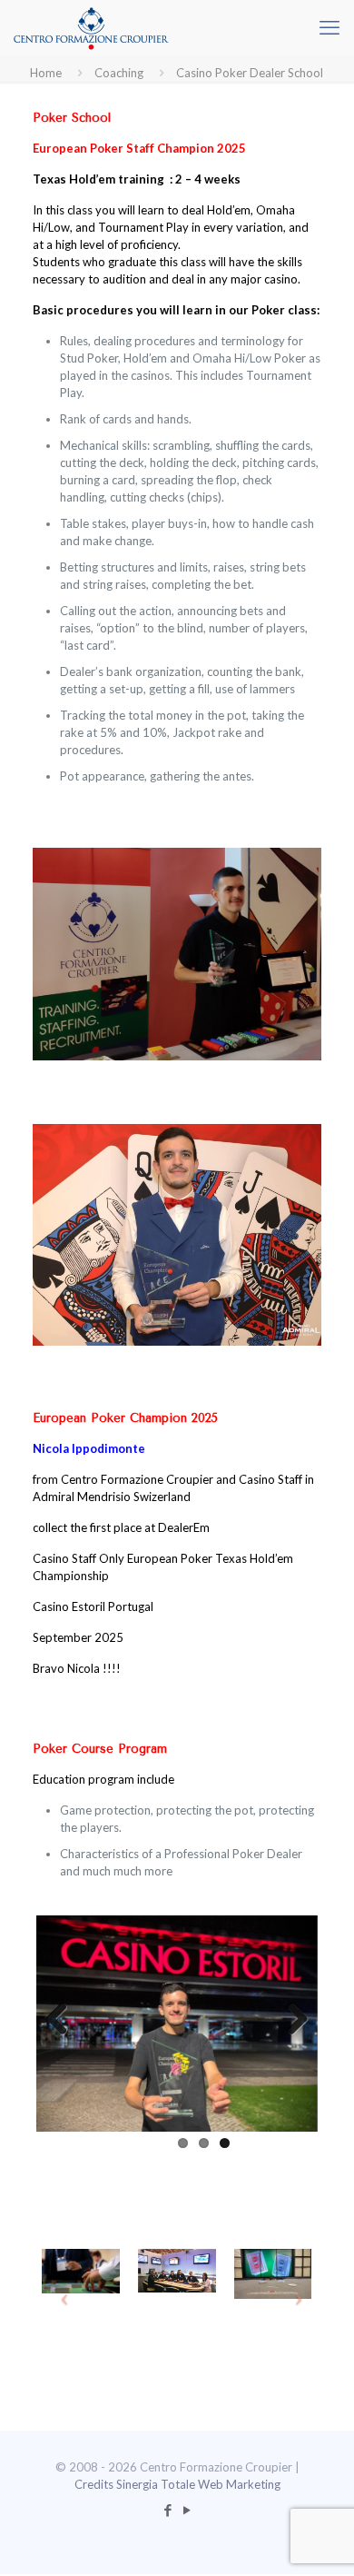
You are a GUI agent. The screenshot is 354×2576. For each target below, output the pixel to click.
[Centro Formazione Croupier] (91, 27)
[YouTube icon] (187, 2510)
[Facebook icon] (167, 2510)
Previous (64, 2020)
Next (290, 2020)
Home (46, 73)
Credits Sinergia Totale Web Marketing (177, 2484)
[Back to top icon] (317, 2539)
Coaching (119, 73)
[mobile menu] (329, 27)
